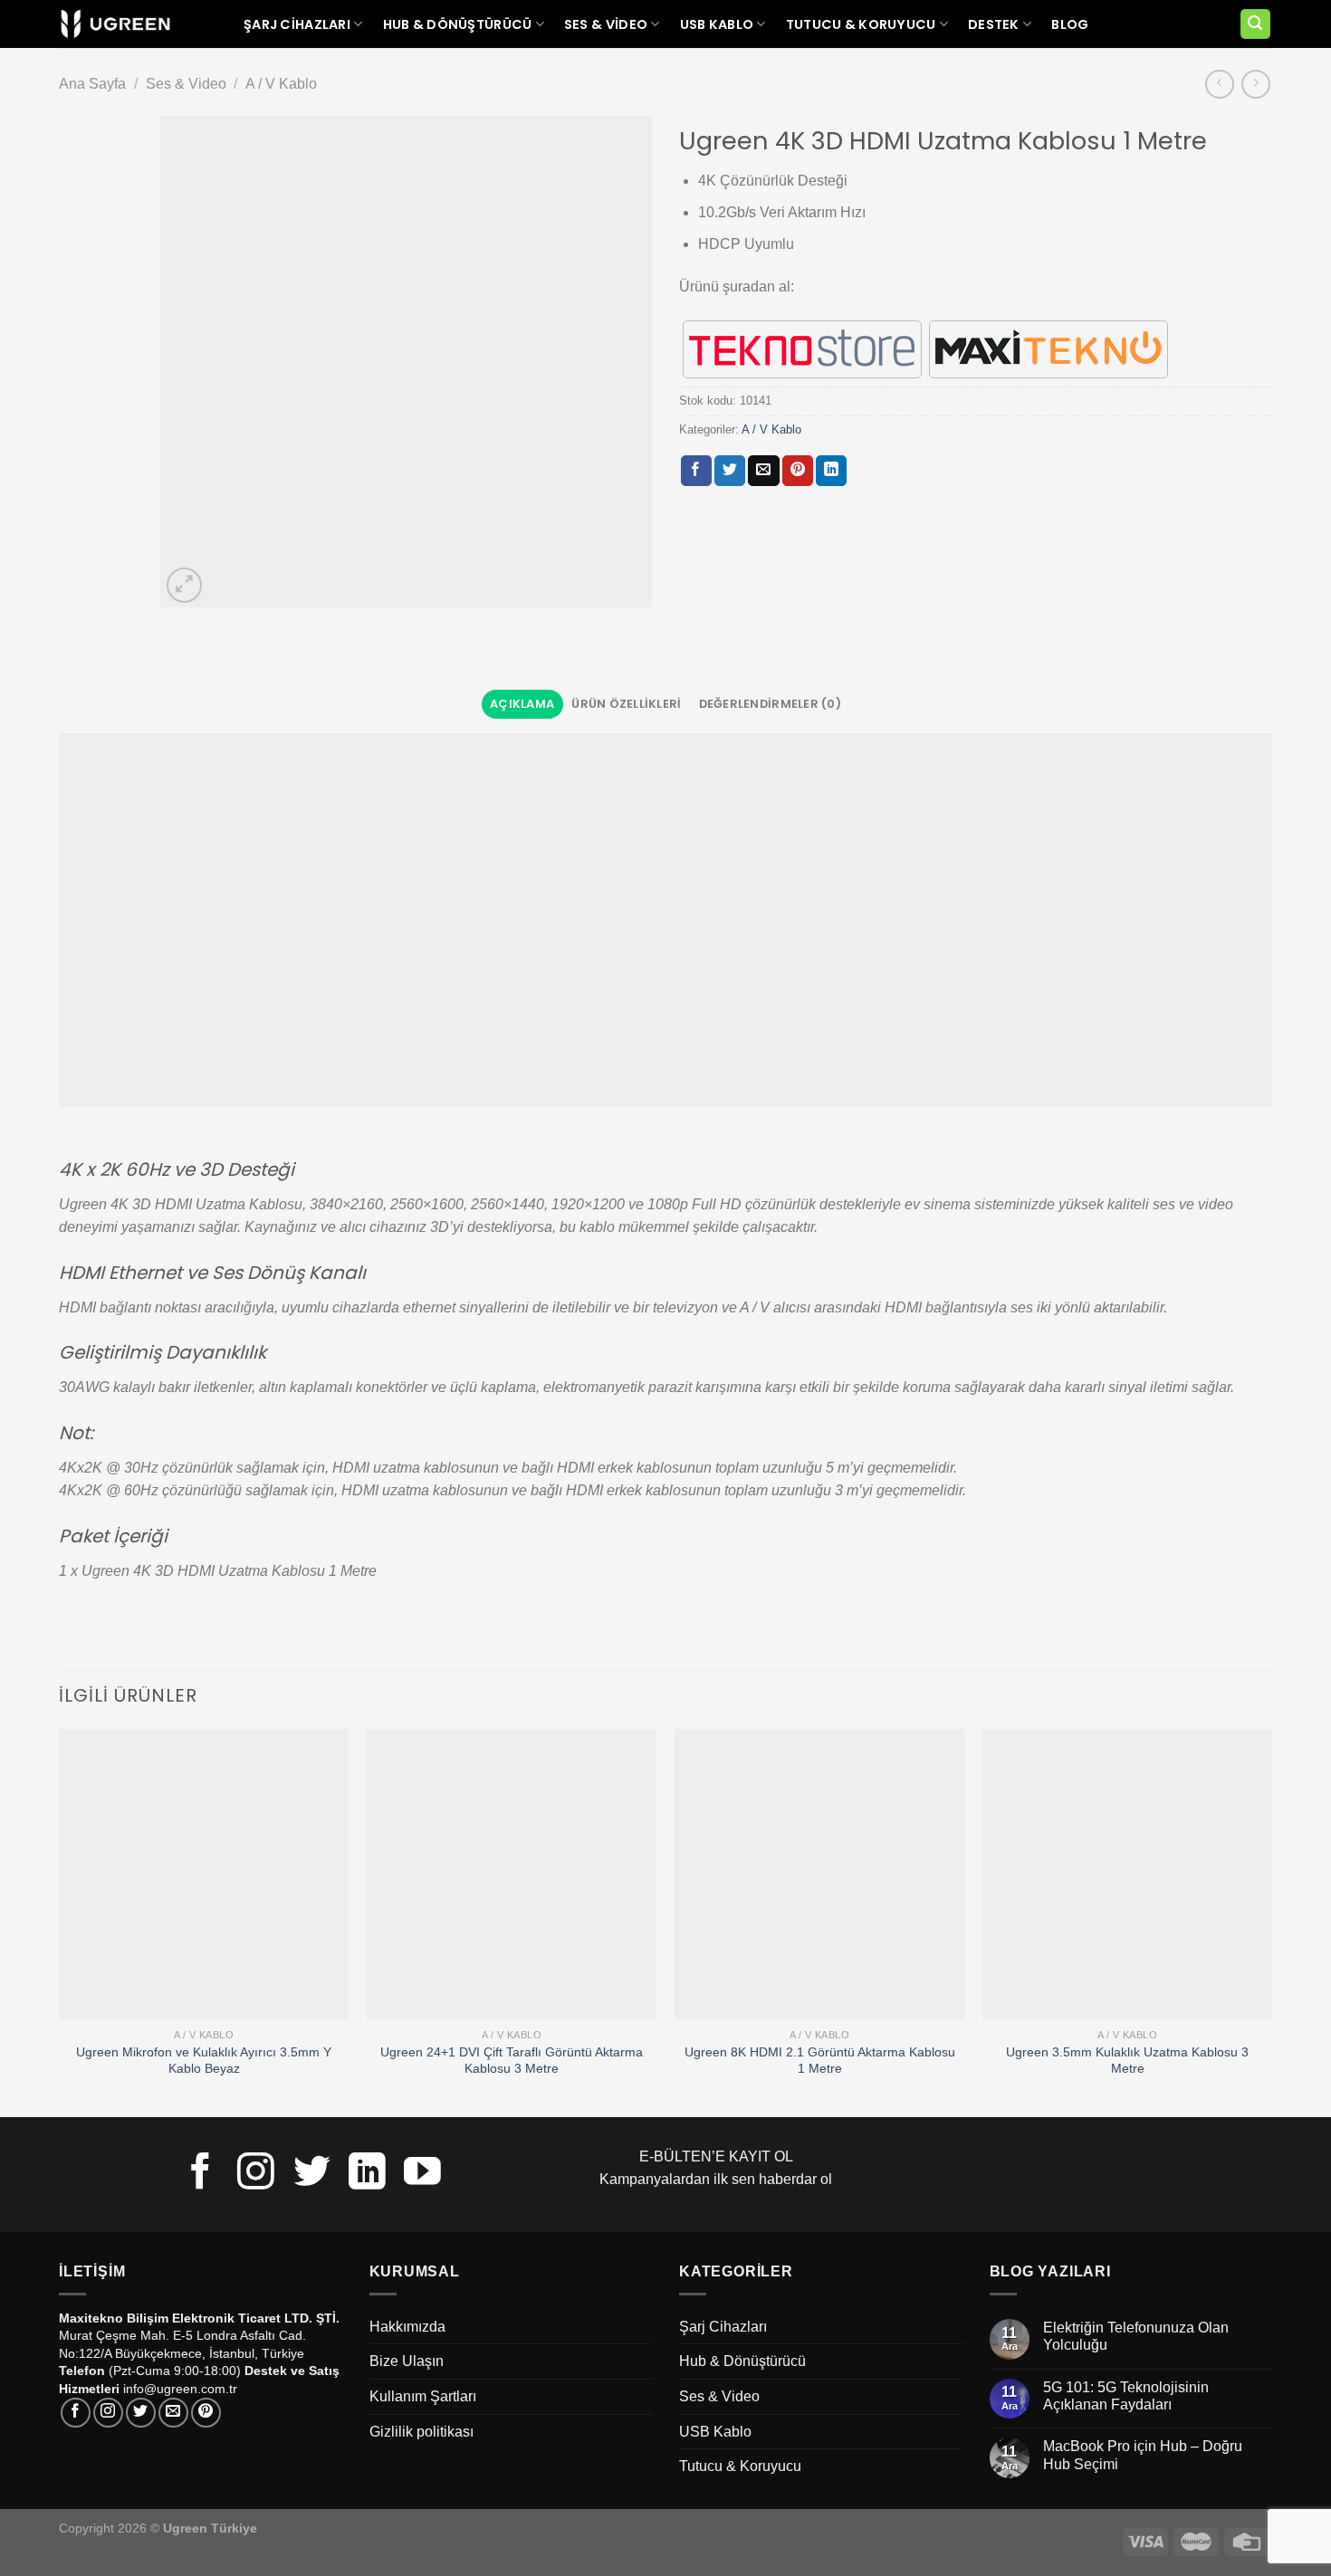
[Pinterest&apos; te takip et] (206, 2413)
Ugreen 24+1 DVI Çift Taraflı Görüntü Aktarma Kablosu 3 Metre (512, 2061)
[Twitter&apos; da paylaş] (730, 471)
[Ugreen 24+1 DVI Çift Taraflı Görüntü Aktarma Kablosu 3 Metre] (512, 1874)
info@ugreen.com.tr (180, 2389)
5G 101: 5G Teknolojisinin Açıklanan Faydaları (1126, 2396)
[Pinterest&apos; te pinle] (798, 471)
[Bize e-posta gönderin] (173, 2413)
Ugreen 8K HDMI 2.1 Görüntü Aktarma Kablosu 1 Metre (820, 2061)
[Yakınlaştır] (184, 585)
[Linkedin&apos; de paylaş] (831, 471)
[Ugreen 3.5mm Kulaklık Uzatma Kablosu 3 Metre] (1127, 1874)
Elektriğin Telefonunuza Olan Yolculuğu (1136, 2336)
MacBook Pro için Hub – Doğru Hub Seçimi (1143, 2455)
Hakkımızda (407, 2327)
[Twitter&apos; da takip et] (312, 2174)
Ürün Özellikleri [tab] (626, 704)
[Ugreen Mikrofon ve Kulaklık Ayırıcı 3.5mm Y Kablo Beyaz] (204, 1874)
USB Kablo (717, 24)
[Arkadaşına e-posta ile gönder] (763, 471)
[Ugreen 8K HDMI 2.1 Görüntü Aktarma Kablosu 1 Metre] (819, 1874)
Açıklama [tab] (522, 704)
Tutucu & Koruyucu (861, 24)
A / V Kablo (281, 84)
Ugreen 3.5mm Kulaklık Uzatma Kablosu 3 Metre (1127, 2061)
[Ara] (1256, 24)
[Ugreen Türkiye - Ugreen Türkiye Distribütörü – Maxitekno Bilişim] (115, 24)
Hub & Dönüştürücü (458, 24)
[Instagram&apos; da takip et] (256, 2174)
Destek (994, 24)
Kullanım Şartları (423, 2396)
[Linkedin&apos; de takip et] (367, 2174)
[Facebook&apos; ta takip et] (201, 2174)
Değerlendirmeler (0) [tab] (770, 704)
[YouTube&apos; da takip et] (422, 2174)
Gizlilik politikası (421, 2432)
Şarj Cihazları (297, 24)
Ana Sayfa (92, 84)
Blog (1070, 24)
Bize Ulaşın (407, 2361)
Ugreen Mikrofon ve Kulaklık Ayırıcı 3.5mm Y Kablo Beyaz (204, 2061)
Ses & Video (606, 24)
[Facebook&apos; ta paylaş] (696, 471)
